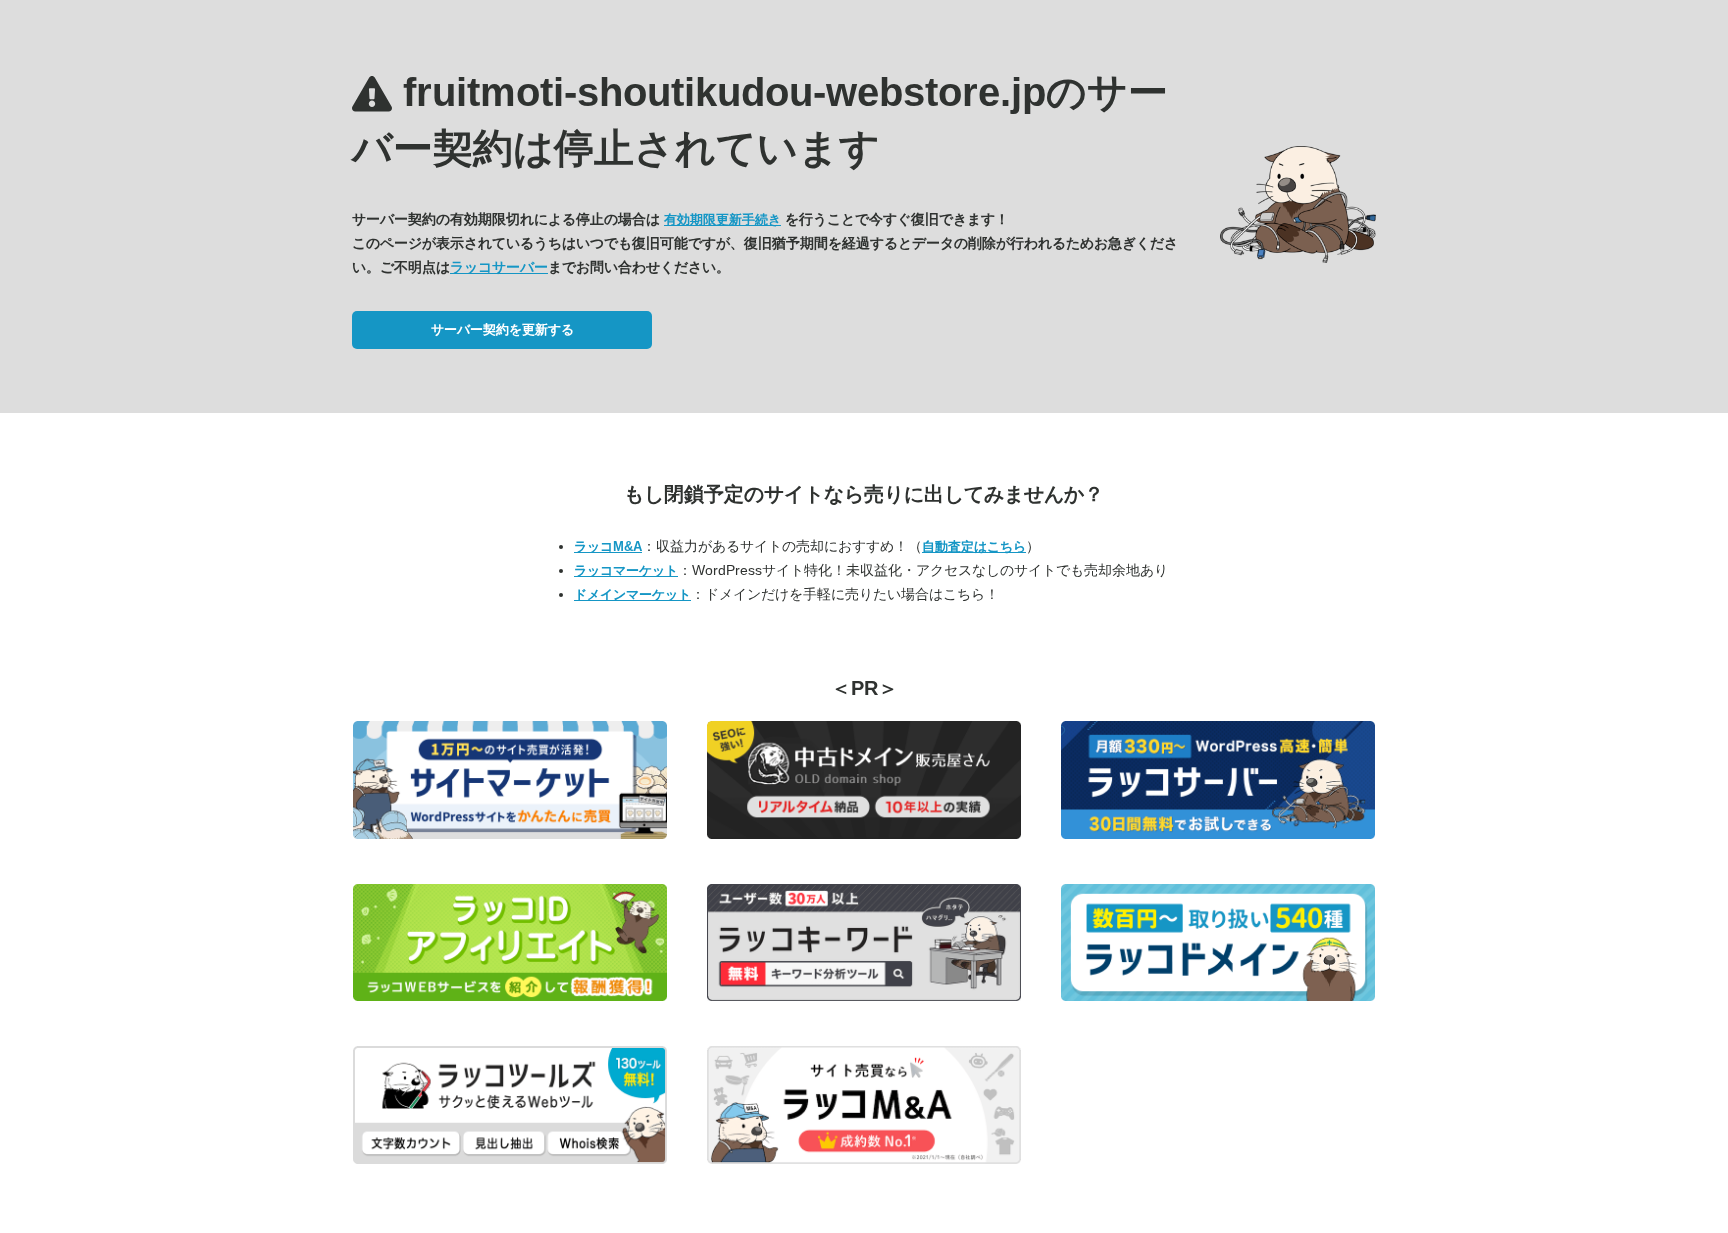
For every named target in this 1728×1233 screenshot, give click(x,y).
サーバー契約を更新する (502, 329)
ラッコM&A (608, 546)
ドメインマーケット (632, 594)
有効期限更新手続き (722, 219)
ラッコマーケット (626, 570)
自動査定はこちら (974, 546)
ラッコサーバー (499, 267)
